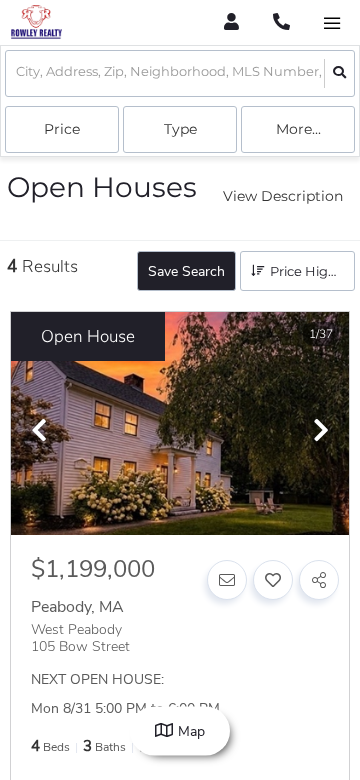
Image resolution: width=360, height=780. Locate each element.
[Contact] (227, 580)
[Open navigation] (331, 23)
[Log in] (231, 22)
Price (62, 129)
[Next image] (321, 432)
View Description (283, 196)
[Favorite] (273, 580)
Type (180, 129)
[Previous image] (39, 432)
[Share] (319, 580)
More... (298, 129)
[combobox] (17, 73)
